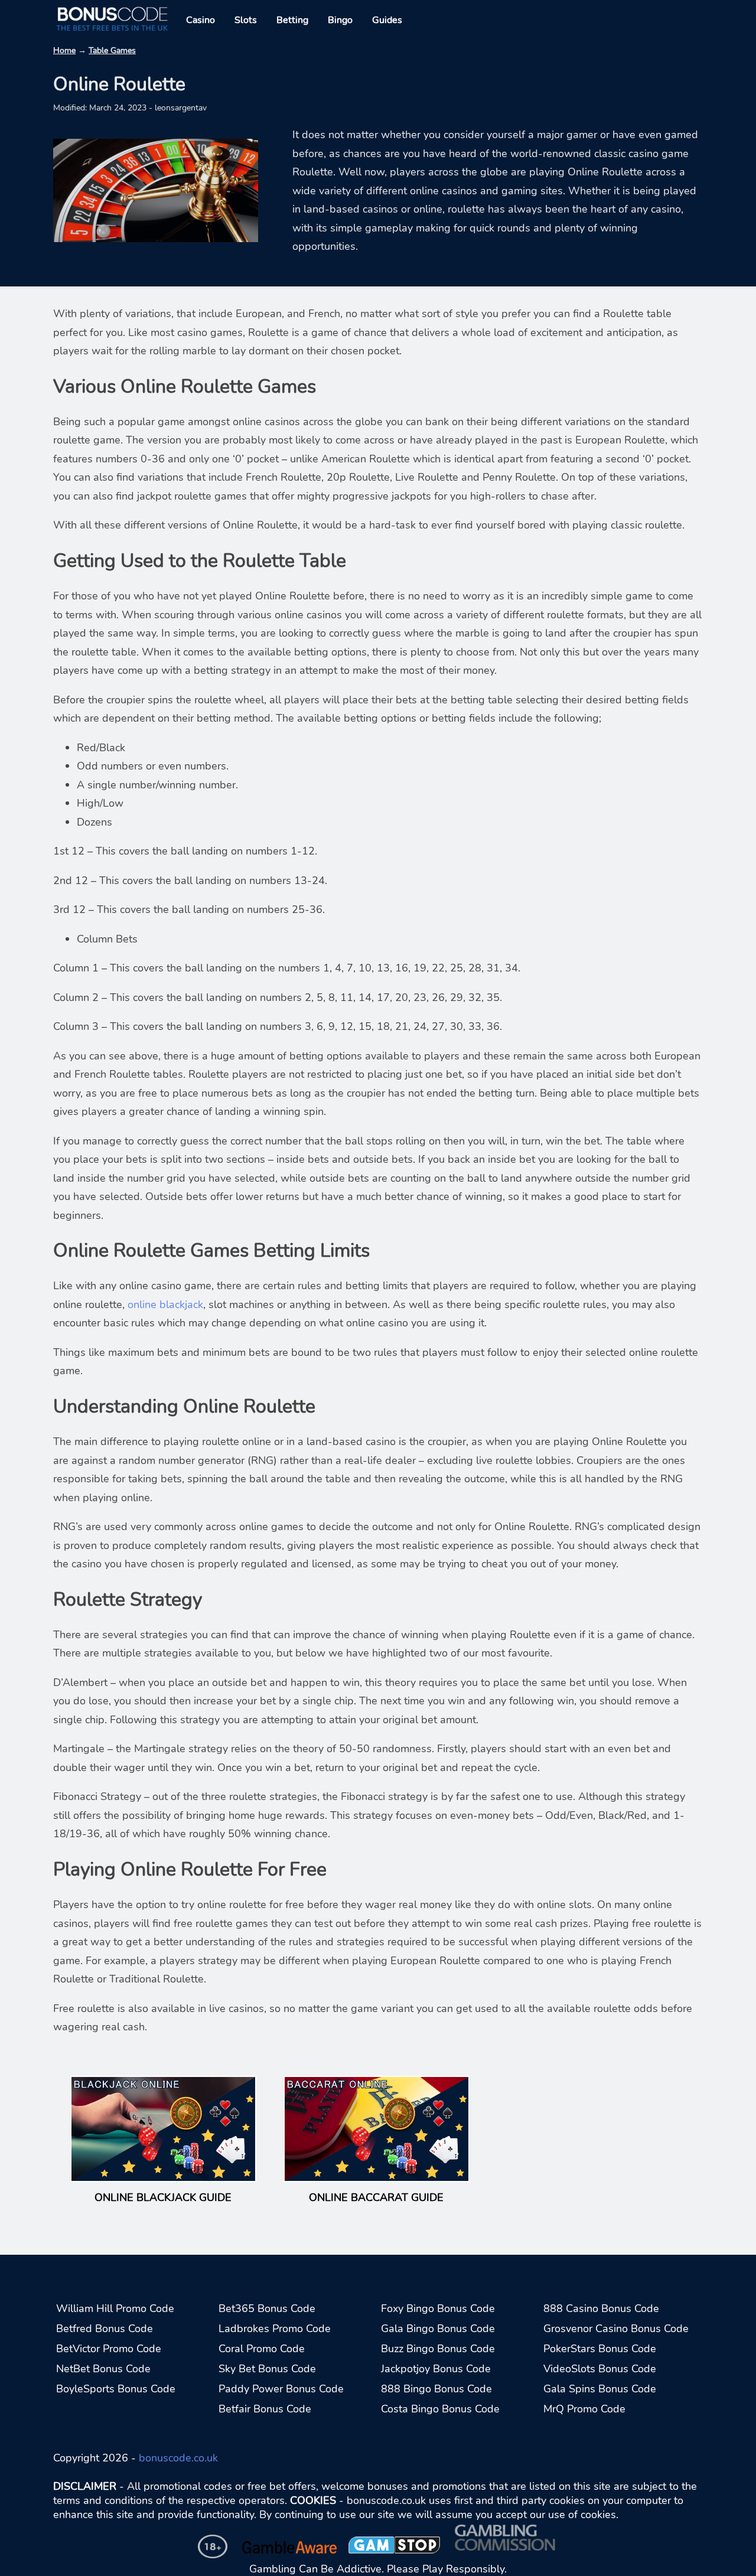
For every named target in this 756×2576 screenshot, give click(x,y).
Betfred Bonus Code (105, 2329)
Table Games (112, 50)
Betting (292, 20)
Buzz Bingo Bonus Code (438, 2349)
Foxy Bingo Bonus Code (438, 2308)
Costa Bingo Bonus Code (440, 2409)
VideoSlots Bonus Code (600, 2369)
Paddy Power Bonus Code (281, 2389)
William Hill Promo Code (115, 2308)
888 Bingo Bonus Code (436, 2389)
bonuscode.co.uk (178, 2458)
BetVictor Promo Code (109, 2349)
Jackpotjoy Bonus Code (436, 2369)
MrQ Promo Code (584, 2409)
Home (64, 50)
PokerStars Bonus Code (600, 2349)
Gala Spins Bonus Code (600, 2389)
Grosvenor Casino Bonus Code (616, 2329)
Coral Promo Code (262, 2349)
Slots (246, 20)
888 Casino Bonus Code (601, 2308)
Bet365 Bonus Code (267, 2308)
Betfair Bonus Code (265, 2409)
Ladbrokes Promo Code (275, 2329)
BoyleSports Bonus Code (116, 2389)
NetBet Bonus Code (103, 2369)
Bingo (340, 20)
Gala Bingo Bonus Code (438, 2329)
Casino (201, 20)
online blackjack (165, 1305)
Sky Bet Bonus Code (267, 2369)
